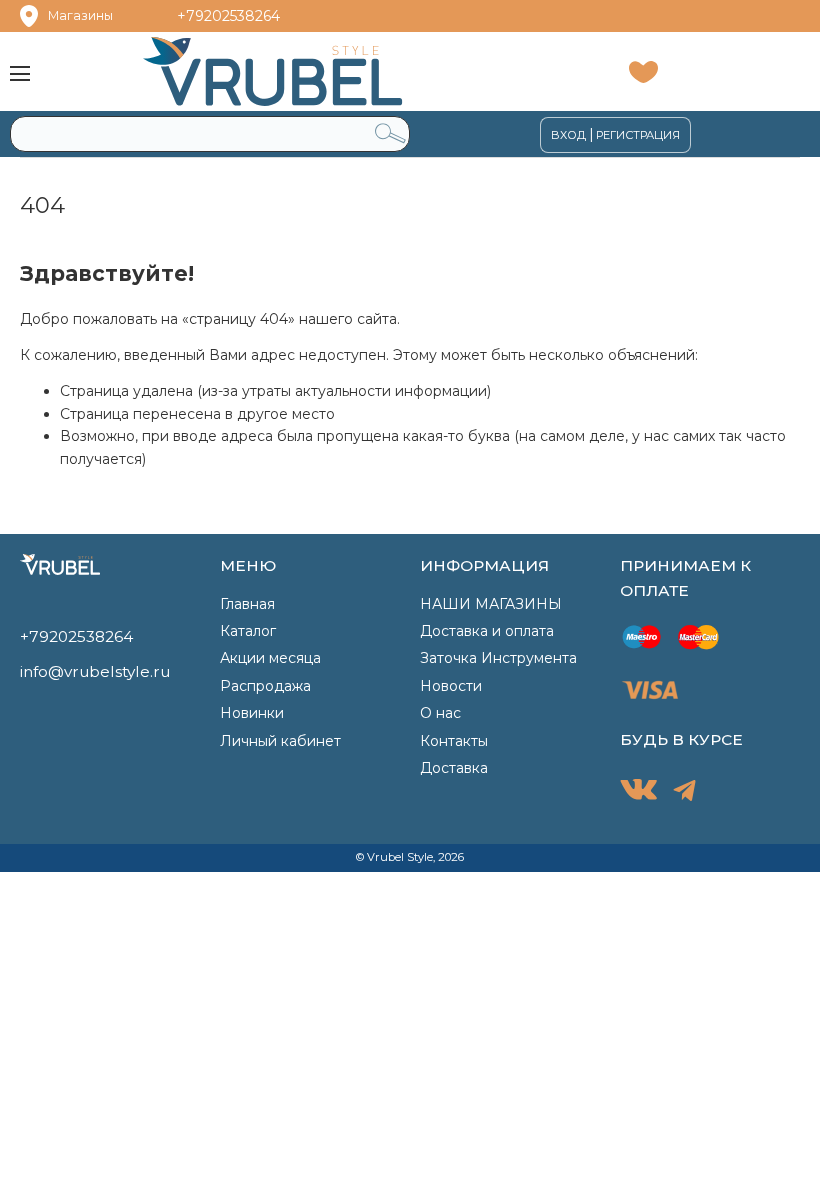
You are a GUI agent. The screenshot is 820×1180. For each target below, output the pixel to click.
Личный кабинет (280, 741)
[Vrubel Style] (309, 71)
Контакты (454, 741)
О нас (440, 713)
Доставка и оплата (487, 631)
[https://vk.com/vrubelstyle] (638, 793)
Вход (568, 135)
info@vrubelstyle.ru (95, 671)
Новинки (252, 713)
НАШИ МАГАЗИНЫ (491, 604)
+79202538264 (228, 16)
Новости (451, 686)
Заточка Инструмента (498, 658)
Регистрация (638, 135)
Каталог (248, 631)
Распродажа (265, 686)
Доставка (454, 768)
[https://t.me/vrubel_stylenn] (684, 794)
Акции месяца (270, 658)
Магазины (80, 15)
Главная (247, 604)
